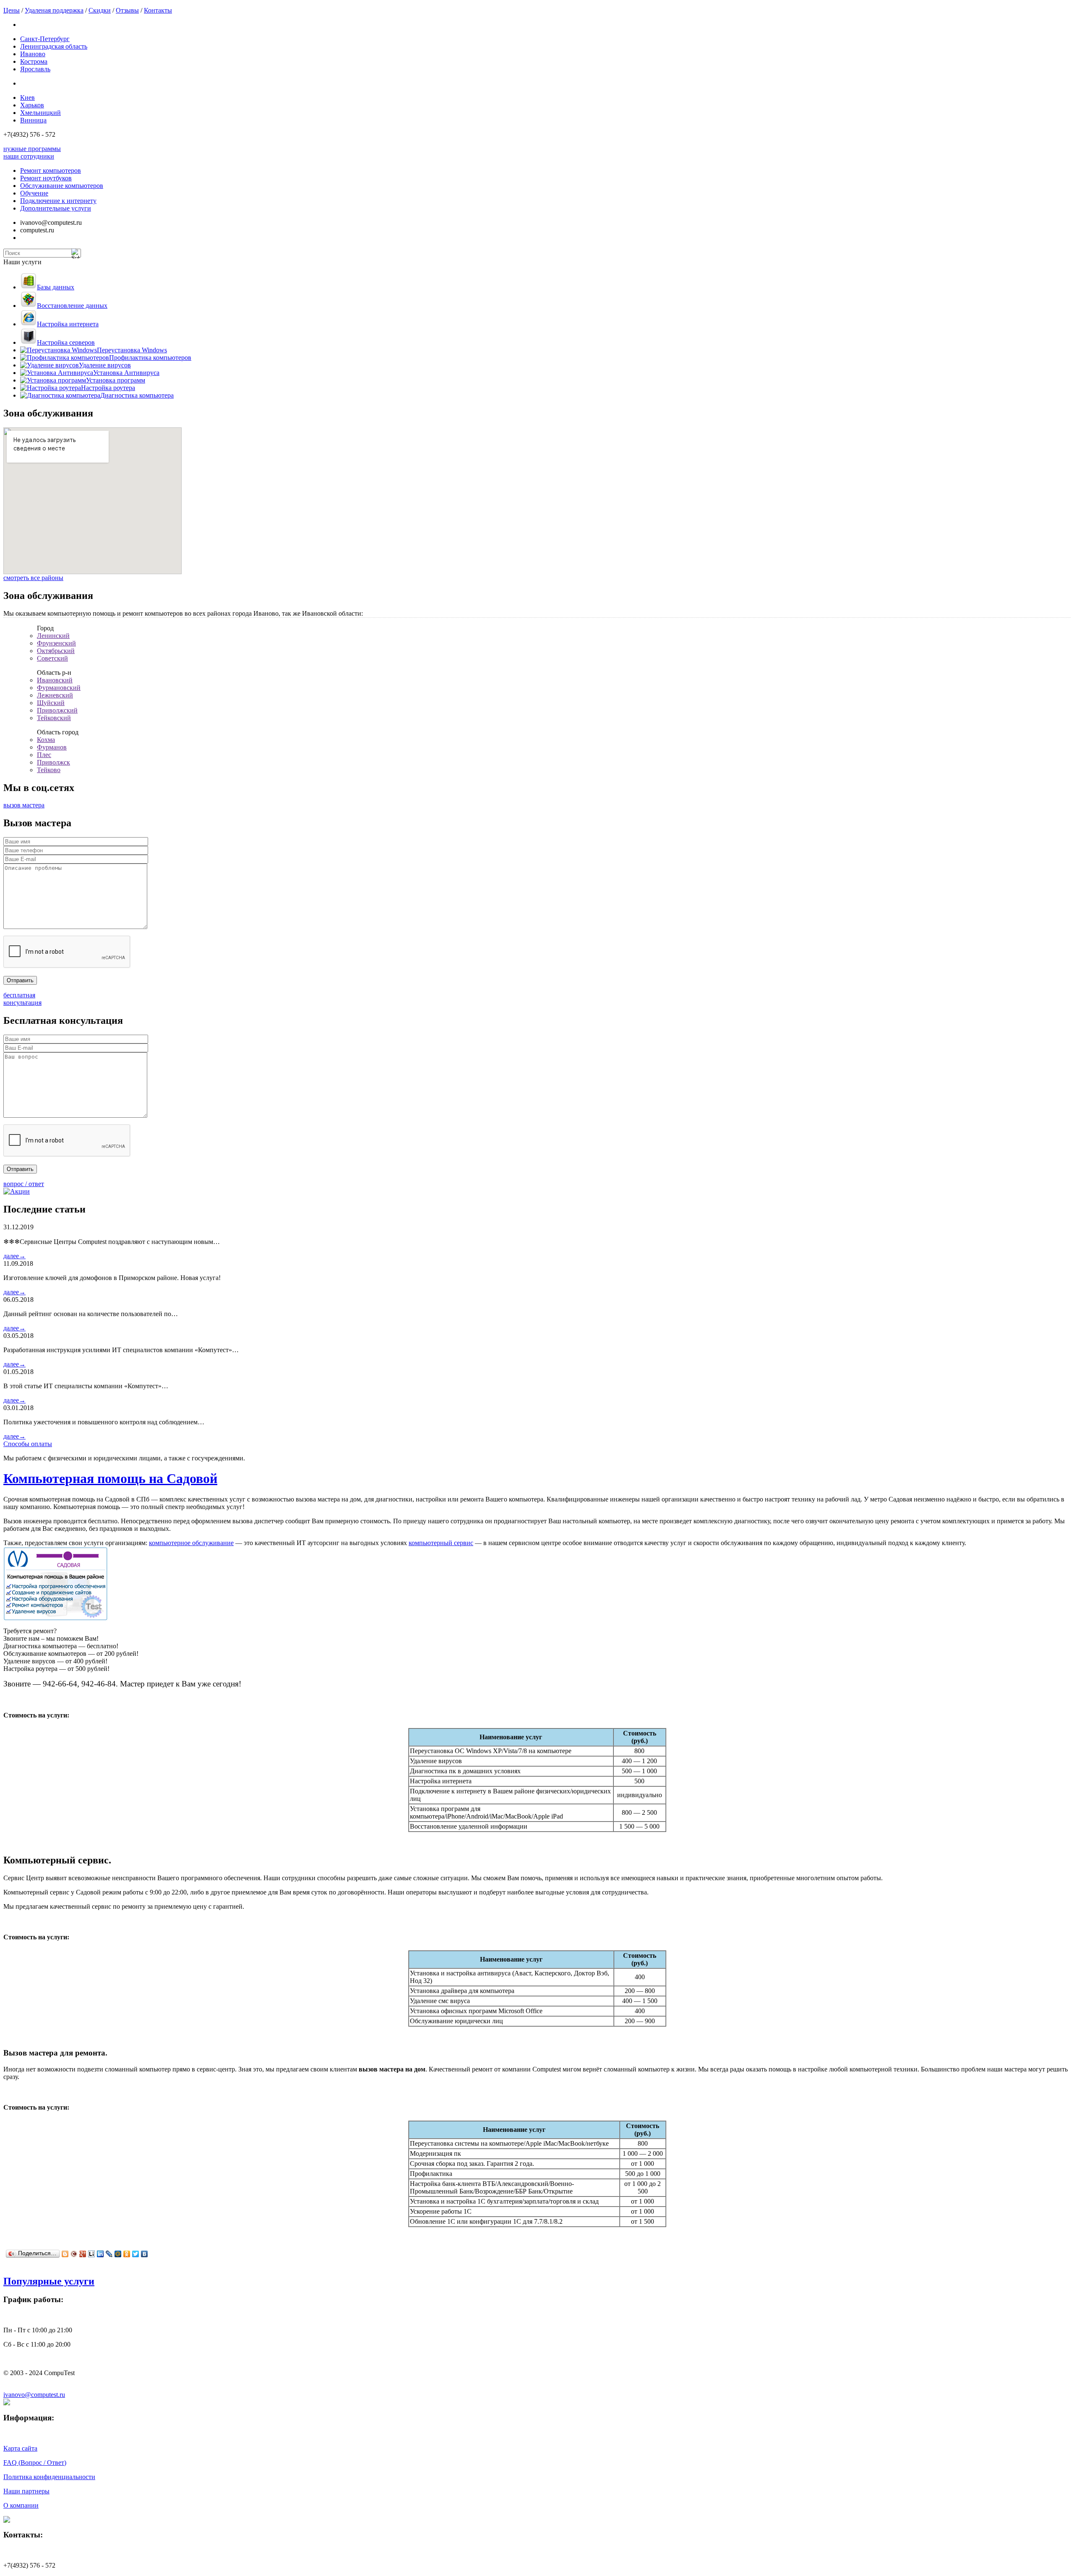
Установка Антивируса (126, 373)
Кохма (46, 740)
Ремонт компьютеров (51, 170)
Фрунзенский (56, 643)
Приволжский (57, 710)
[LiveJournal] (109, 2254)
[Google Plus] (83, 2254)
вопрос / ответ (24, 1184)
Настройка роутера (108, 388)
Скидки (100, 10)
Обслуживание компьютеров (62, 186)
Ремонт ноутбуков (46, 178)
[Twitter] (136, 2254)
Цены (12, 10)
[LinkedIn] (100, 2254)
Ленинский (53, 636)
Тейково (49, 770)
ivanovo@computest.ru (34, 2395)
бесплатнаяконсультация (22, 999)
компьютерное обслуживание (191, 1543)
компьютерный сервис (441, 1543)
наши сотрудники (29, 156)
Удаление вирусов (105, 365)
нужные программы (32, 149)
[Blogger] (65, 2254)
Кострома (34, 61)
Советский (52, 658)
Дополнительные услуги (56, 208)
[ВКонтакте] (145, 2254)
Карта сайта (20, 2448)
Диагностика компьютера (137, 395)
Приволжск (53, 762)
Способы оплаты (28, 1444)
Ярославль (35, 69)
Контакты (158, 10)
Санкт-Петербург (45, 39)
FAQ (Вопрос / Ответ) (35, 2463)
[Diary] (74, 2254)
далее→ (14, 1256)
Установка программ (116, 380)
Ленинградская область (54, 46)
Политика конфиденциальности (49, 2477)
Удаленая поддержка (54, 10)
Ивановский (55, 680)
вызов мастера (24, 805)
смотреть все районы (33, 578)
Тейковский (54, 718)
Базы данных (56, 287)
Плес (44, 755)
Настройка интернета (68, 324)
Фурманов (52, 747)
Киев (27, 98)
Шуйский (51, 703)
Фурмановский (59, 688)
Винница (33, 120)
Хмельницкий (40, 113)
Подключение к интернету (58, 201)
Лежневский (55, 695)
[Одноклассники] (127, 2254)
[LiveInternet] (92, 2254)
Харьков (32, 105)
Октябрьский (56, 651)
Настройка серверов (66, 342)
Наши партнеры (26, 2491)
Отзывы (127, 10)
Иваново (33, 54)
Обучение (34, 193)
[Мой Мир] (118, 2254)
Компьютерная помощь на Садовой (110, 1478)
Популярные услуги (49, 2281)
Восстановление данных (72, 306)
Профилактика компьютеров (150, 358)
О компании (21, 2505)
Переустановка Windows (132, 350)
